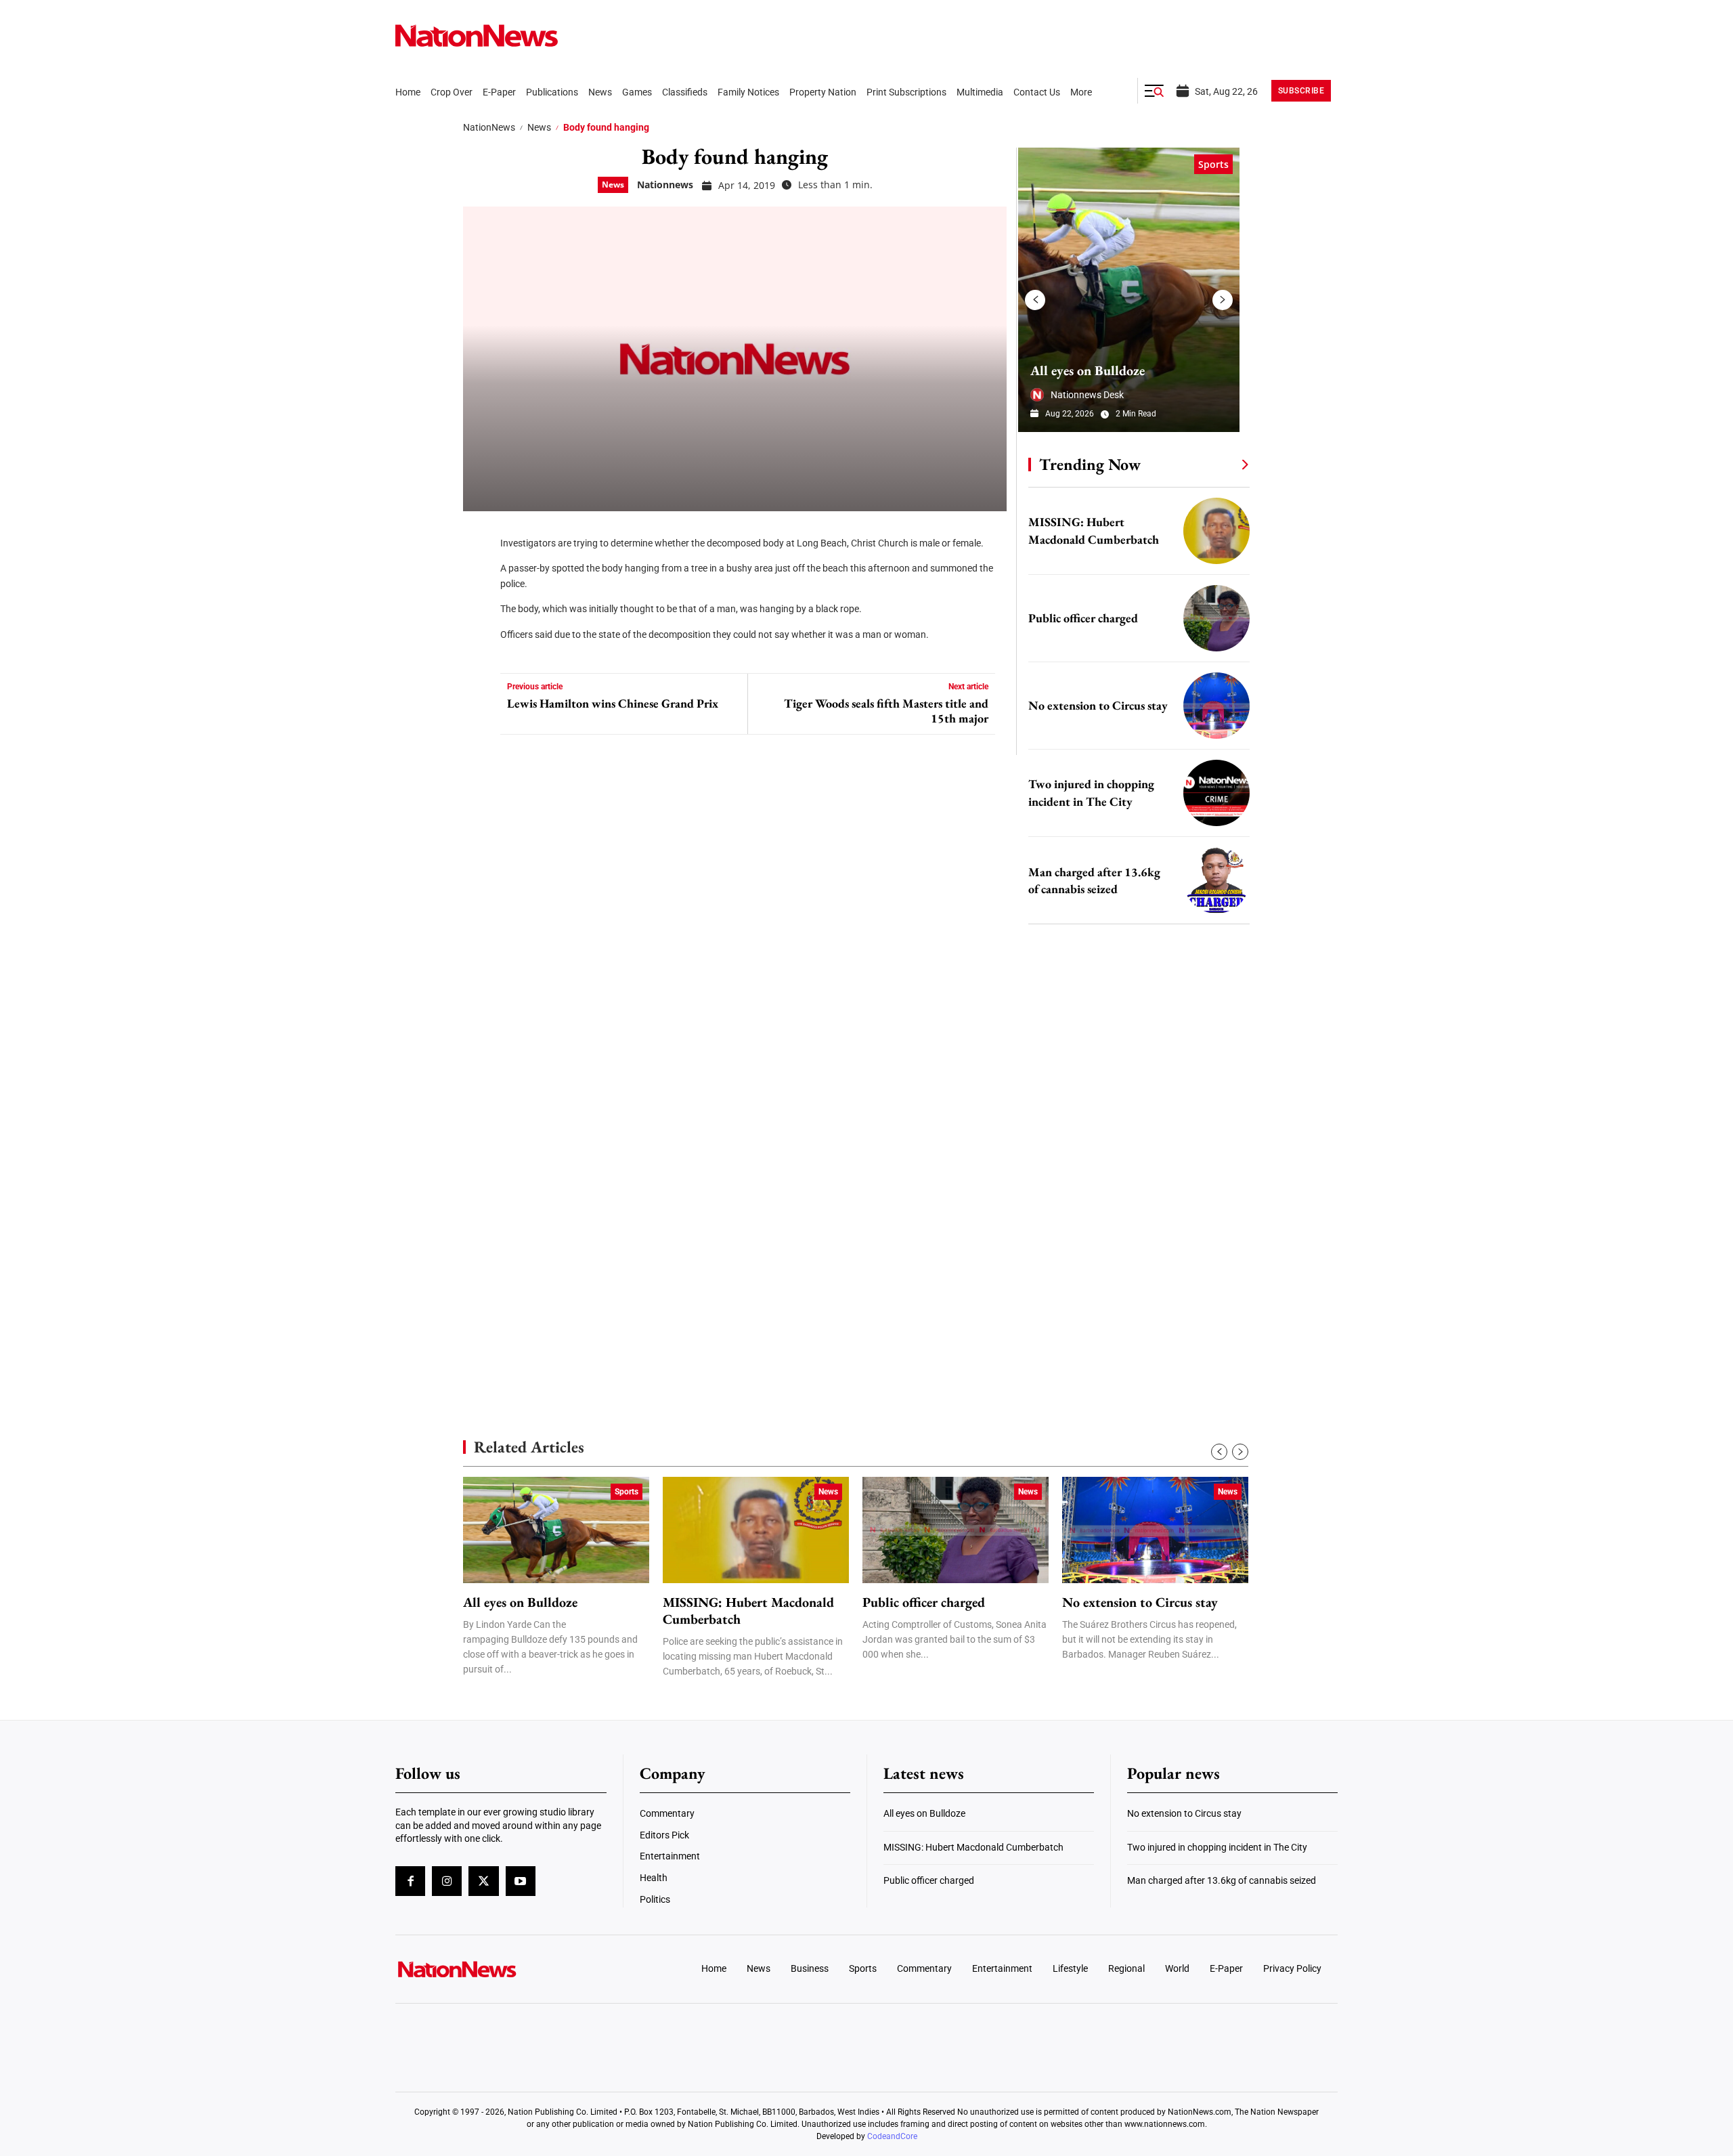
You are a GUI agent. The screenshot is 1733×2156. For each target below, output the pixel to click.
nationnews (665, 185)
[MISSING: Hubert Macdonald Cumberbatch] (1216, 531)
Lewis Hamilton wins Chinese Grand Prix (613, 704)
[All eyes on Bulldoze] (1129, 290)
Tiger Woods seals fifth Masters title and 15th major (886, 711)
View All (1220, 464)
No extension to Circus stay (1098, 705)
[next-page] (1223, 300)
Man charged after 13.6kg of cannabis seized (1222, 1880)
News (539, 127)
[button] (1154, 91)
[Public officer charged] (1216, 618)
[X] (478, 576)
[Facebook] (478, 535)
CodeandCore (892, 2136)
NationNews (489, 127)
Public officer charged (1083, 618)
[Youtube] (521, 1881)
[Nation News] (477, 36)
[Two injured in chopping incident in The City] (1216, 793)
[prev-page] (1035, 300)
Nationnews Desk (1087, 395)
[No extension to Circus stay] (1216, 706)
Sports (1213, 164)
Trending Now (1090, 464)
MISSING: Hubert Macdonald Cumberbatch (748, 1611)
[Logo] (505, 1969)
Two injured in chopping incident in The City (1217, 1847)
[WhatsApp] (478, 657)
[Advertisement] (1133, 1280)
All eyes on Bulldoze (1088, 370)
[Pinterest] (478, 616)
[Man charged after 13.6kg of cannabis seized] (1216, 880)
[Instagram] (447, 1881)
